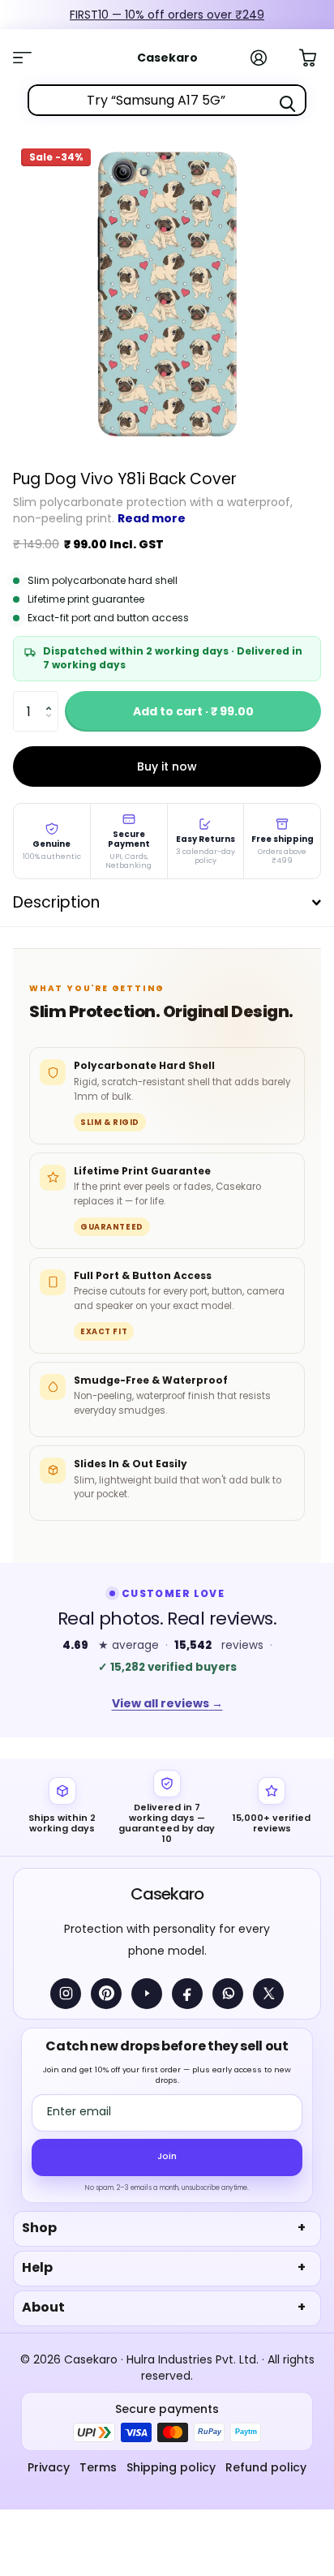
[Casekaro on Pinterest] (106, 1994)
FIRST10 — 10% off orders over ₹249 (167, 15)
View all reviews (167, 1703)
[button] (52, 697)
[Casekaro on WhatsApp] (228, 1994)
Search (287, 104)
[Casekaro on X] (268, 1994)
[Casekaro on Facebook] (187, 1994)
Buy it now (167, 766)
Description (56, 902)
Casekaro (167, 1894)
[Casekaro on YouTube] (147, 1994)
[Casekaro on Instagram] (66, 1994)
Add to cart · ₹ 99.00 (193, 711)
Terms (98, 2467)
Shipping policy (171, 2467)
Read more (152, 518)
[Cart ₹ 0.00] (316, 56)
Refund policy (266, 2467)
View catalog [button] (31, 58)
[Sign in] (268, 58)
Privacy (49, 2467)
